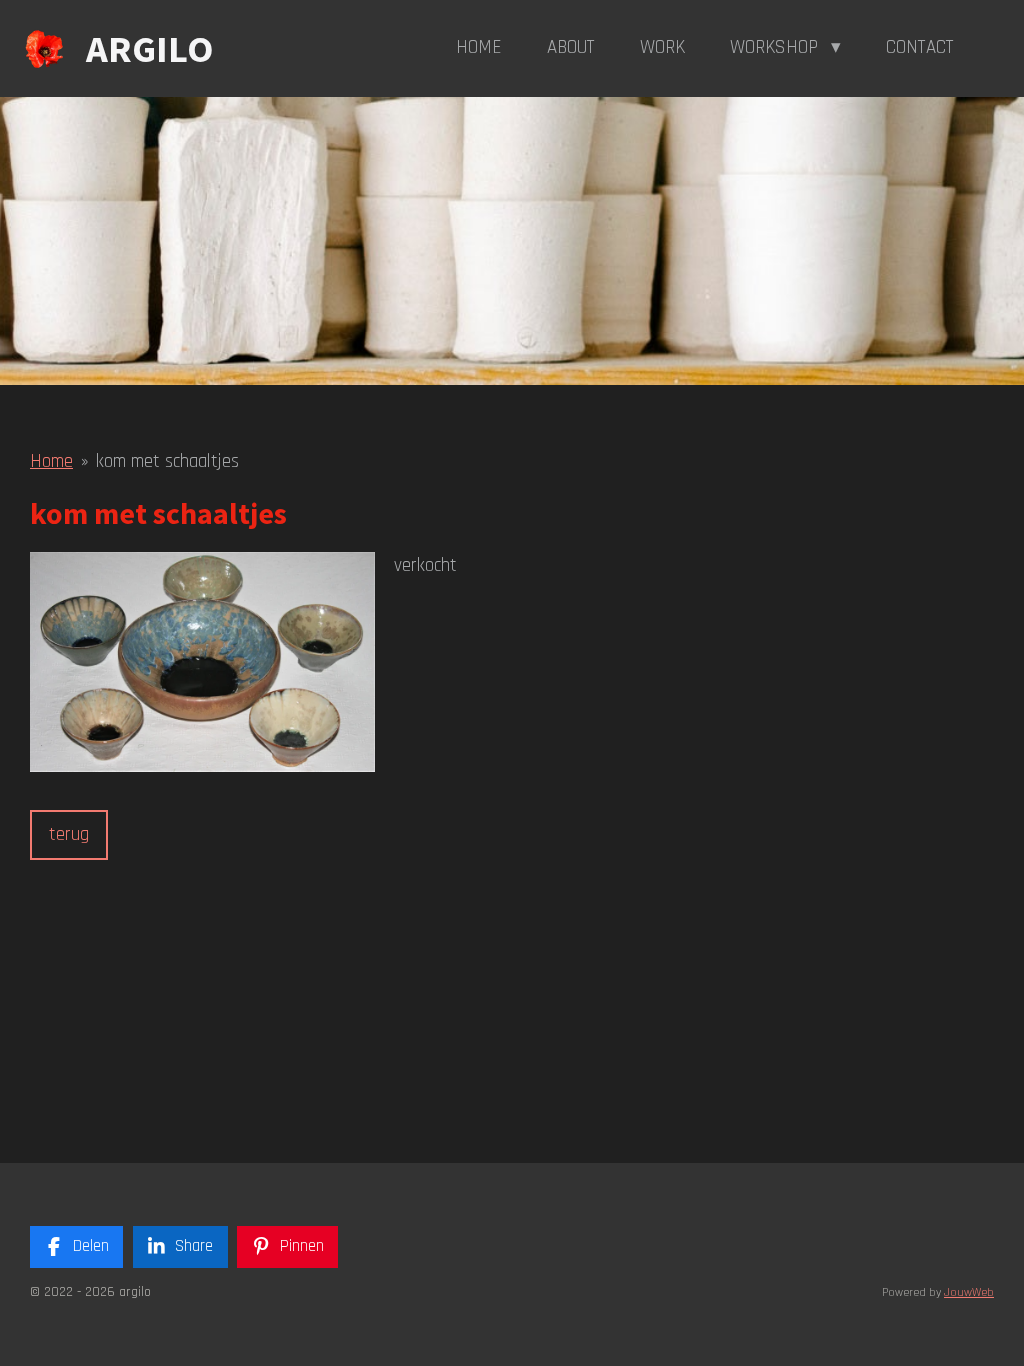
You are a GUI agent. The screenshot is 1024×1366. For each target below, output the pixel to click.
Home (51, 461)
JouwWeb (969, 1292)
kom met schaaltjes (167, 461)
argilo (149, 48)
